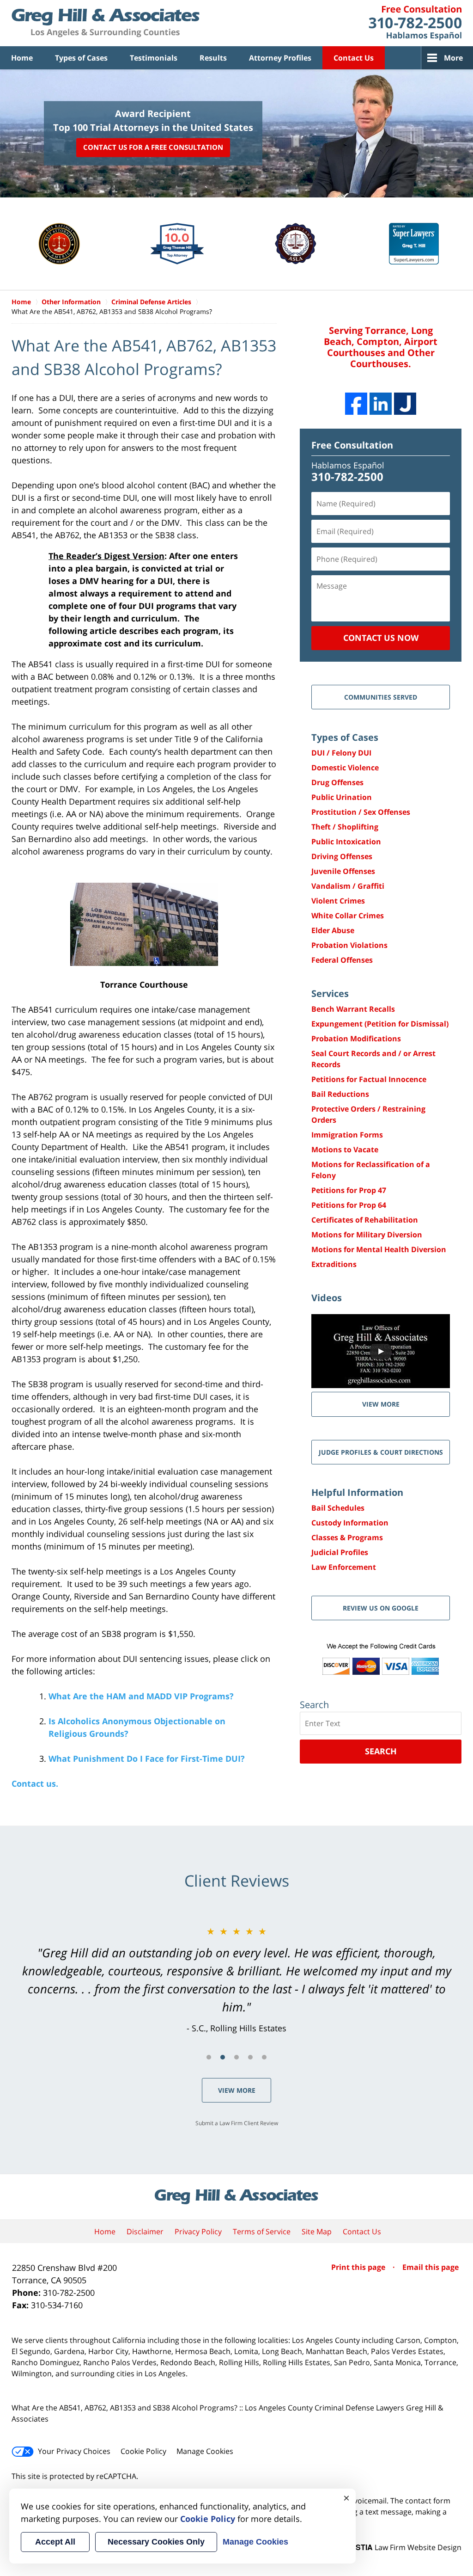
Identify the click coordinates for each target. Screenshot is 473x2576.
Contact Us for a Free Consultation (153, 147)
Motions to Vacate (345, 1150)
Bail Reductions (340, 1094)
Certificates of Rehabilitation (365, 1220)
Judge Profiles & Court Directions (381, 1452)
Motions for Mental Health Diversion (379, 1249)
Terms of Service (262, 2232)
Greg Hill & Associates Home (106, 23)
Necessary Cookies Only (156, 2542)
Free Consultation (352, 445)
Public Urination (342, 797)
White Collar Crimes (348, 916)
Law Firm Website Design (404, 2547)
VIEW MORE (381, 1404)
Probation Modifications (356, 1039)
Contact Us (354, 58)
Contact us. (35, 1783)
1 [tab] (209, 2057)
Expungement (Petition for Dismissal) (380, 1024)
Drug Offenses (337, 782)
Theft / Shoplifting (345, 827)
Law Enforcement (344, 1567)
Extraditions (334, 1264)
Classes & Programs (347, 1537)
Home (22, 58)
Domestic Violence (345, 768)
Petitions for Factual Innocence (369, 1079)
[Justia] (405, 404)
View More (237, 2090)
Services (330, 993)
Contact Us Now (381, 638)
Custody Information (350, 1523)
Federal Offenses (342, 960)
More (453, 58)
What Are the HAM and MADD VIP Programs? (141, 1696)
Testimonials (154, 58)
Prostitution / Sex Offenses (361, 812)
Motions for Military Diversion (367, 1235)
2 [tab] (223, 2057)
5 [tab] (264, 2057)
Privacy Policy (198, 2232)
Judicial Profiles (340, 1552)
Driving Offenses (342, 856)
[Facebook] (356, 404)
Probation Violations (349, 945)
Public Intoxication (346, 842)
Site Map (317, 2232)
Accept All (55, 2542)
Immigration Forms (347, 1135)
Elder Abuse (333, 930)
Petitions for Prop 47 (349, 1190)
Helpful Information (357, 1492)
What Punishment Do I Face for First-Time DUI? (147, 1758)
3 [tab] (236, 2057)
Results (213, 58)
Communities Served (381, 697)
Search (381, 1751)
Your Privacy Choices (74, 2451)
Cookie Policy (143, 2451)
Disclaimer (145, 2232)
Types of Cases (81, 58)
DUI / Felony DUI (341, 753)
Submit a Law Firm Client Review (237, 2123)
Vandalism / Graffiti (348, 886)
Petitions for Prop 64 (349, 1205)
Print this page (359, 2267)
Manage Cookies (205, 2451)
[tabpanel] (236, 1980)
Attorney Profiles (280, 58)
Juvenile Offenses (343, 871)
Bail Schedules (338, 1508)
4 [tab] (250, 2057)
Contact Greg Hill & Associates (415, 23)
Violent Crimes (338, 901)
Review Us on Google (381, 1608)
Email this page (431, 2267)
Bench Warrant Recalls (353, 1009)
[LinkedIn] (381, 404)
